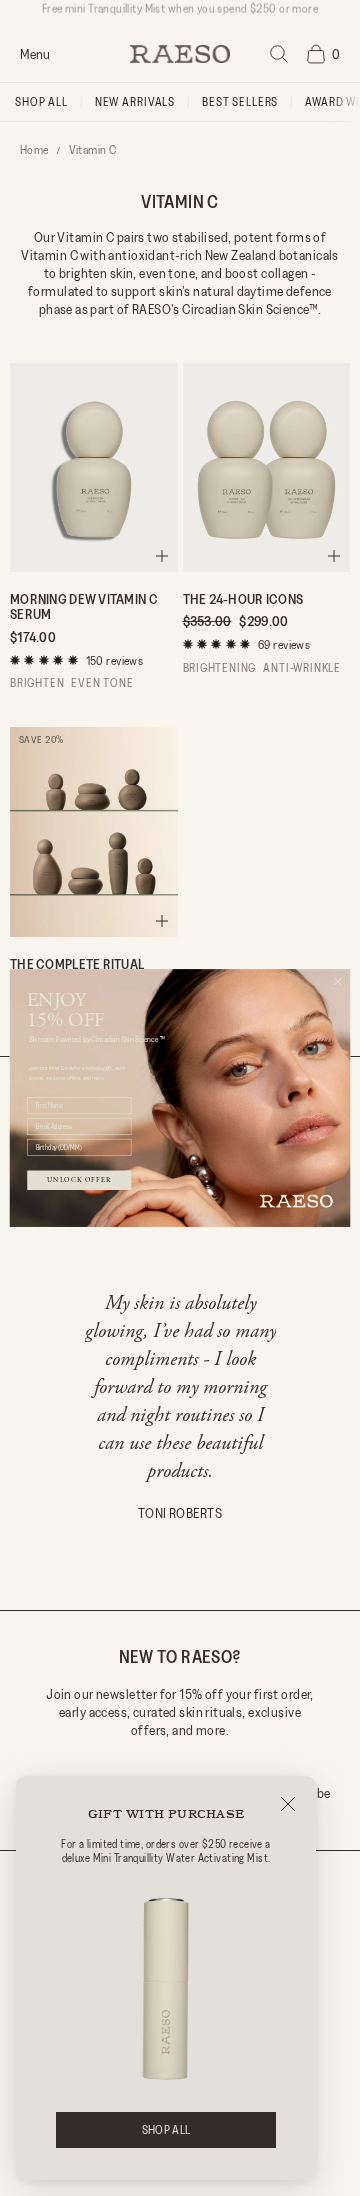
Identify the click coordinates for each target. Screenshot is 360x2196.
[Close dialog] (337, 981)
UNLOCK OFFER (79, 1180)
